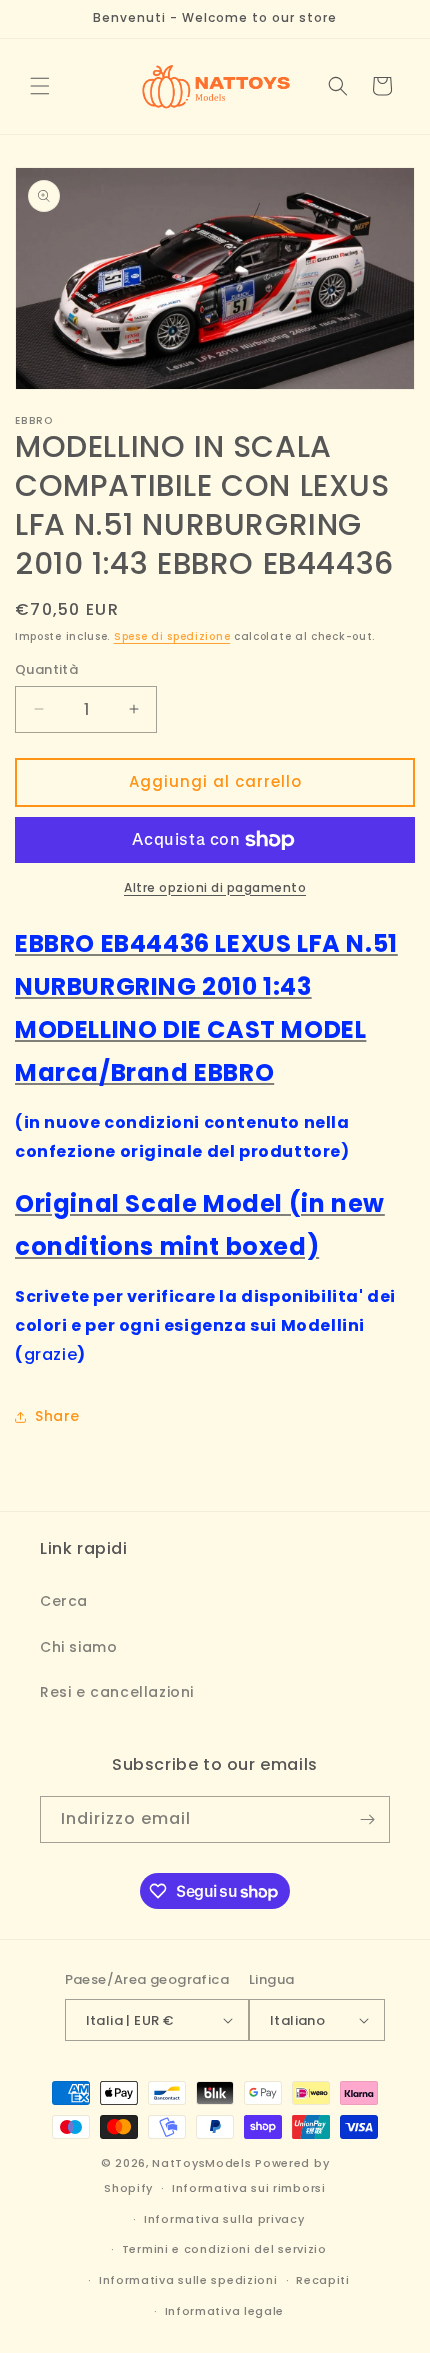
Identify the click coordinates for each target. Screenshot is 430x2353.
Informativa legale (225, 2311)
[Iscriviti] (367, 1819)
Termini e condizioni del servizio (224, 2249)
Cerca (64, 1601)
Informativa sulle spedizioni (188, 2280)
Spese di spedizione (172, 636)
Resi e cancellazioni (117, 1692)
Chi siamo (78, 1647)
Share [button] (57, 1416)
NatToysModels (201, 2163)
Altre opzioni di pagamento (215, 887)
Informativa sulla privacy (224, 2219)
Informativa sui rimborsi (249, 2188)
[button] (40, 86)
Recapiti (323, 2280)
